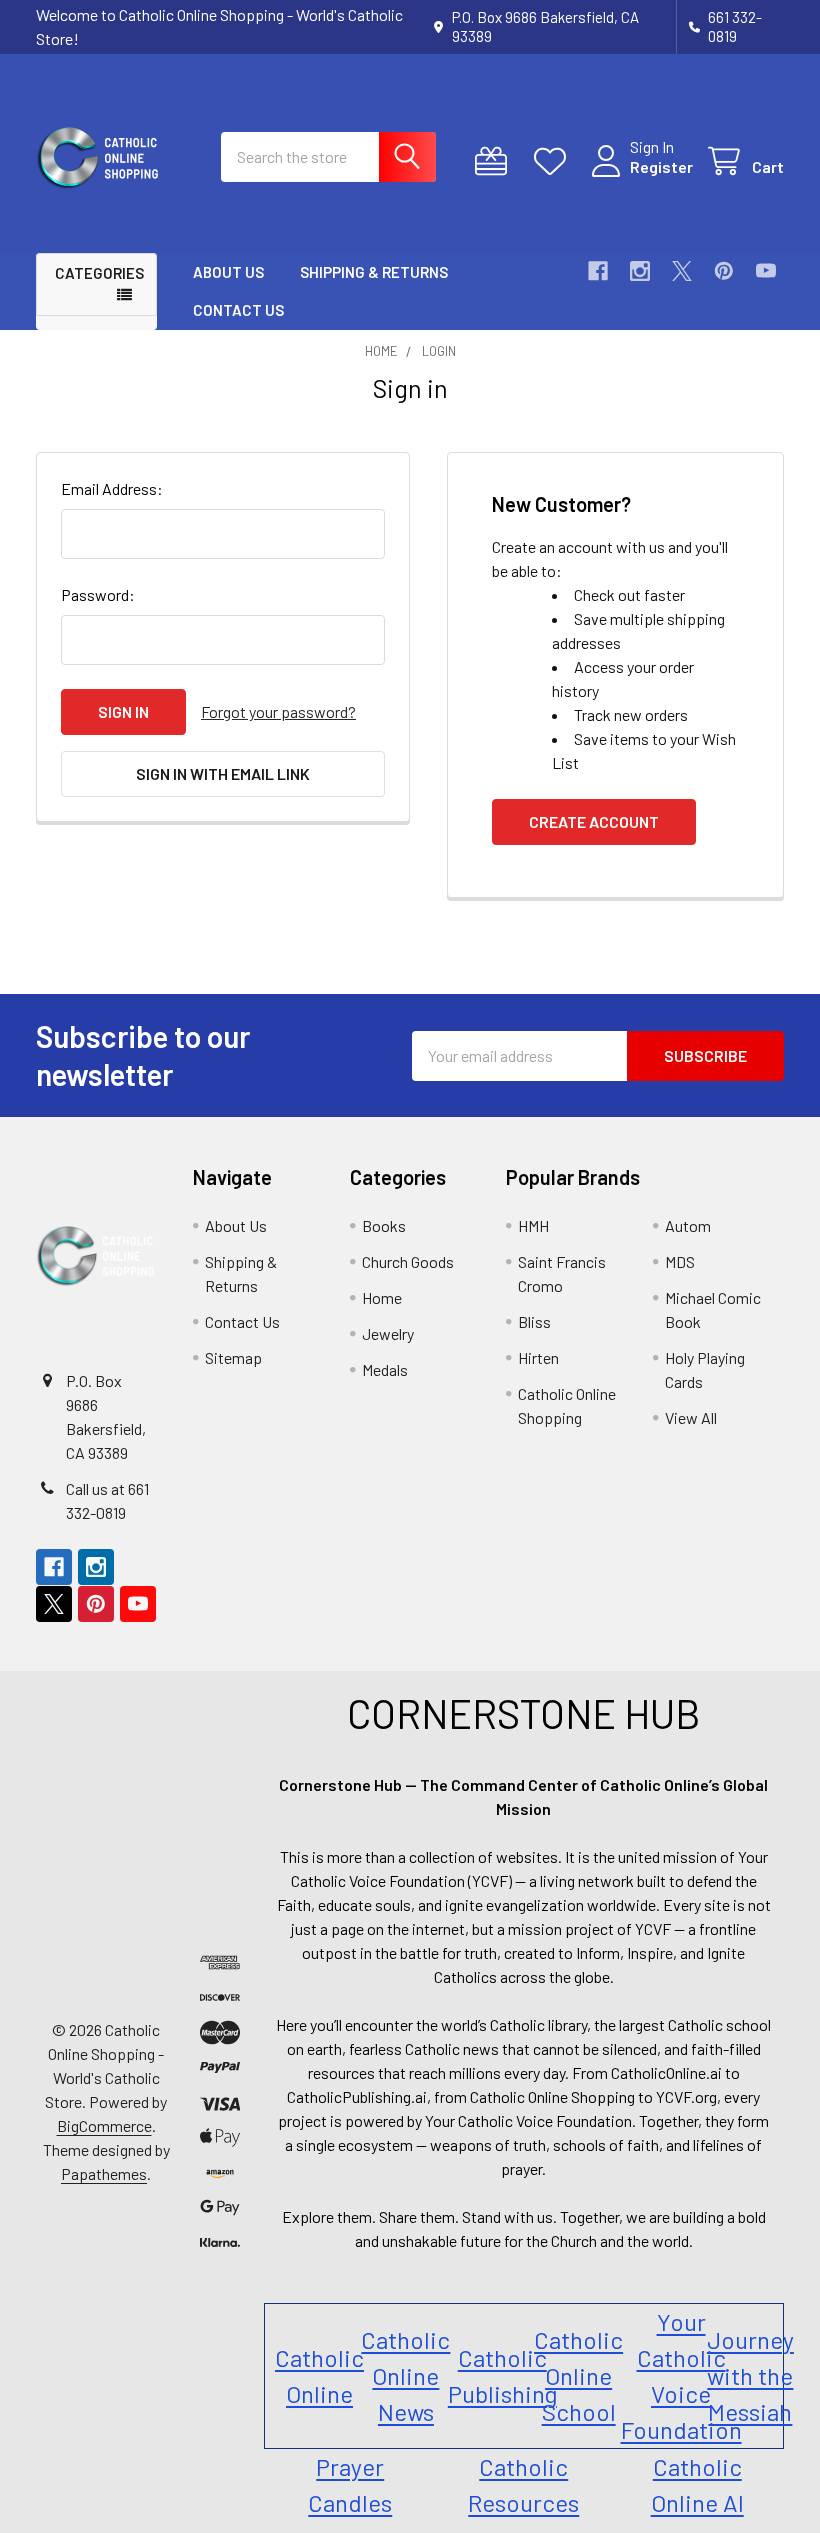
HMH (533, 1225)
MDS (680, 1261)
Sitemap (233, 1357)
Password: (98, 594)
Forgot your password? (278, 711)
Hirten (538, 1357)
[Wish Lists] (554, 161)
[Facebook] (598, 271)
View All (691, 1417)
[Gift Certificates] (495, 161)
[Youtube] (766, 271)
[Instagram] (640, 271)
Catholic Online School (578, 2375)
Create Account (594, 821)
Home (382, 1297)
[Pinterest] (724, 271)
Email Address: (112, 488)
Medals (385, 1369)
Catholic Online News (405, 2375)
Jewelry (388, 1333)
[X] (682, 271)
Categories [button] (99, 273)
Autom (688, 1225)
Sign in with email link (223, 773)
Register (661, 166)
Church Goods (408, 1261)
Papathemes (104, 2173)
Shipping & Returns (374, 272)
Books (384, 1225)
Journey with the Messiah (750, 2375)
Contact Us (238, 310)
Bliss (534, 1321)
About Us (228, 272)
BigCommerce (104, 2125)
